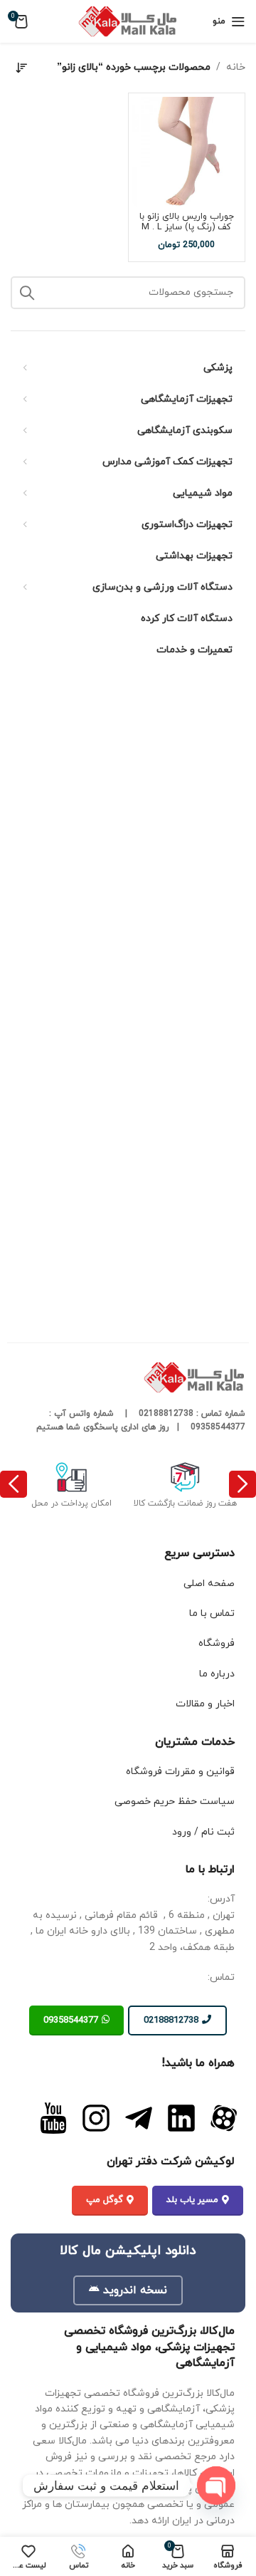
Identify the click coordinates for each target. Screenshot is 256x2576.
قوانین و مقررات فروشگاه (180, 1772)
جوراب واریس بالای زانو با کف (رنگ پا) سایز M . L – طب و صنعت (187, 227)
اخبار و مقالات (205, 1704)
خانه (236, 67)
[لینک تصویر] (224, 2117)
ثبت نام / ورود (203, 1832)
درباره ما (217, 1674)
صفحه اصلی (209, 1584)
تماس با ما (212, 1613)
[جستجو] (27, 293)
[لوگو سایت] (128, 20)
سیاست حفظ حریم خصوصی (175, 1801)
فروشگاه (217, 1643)
